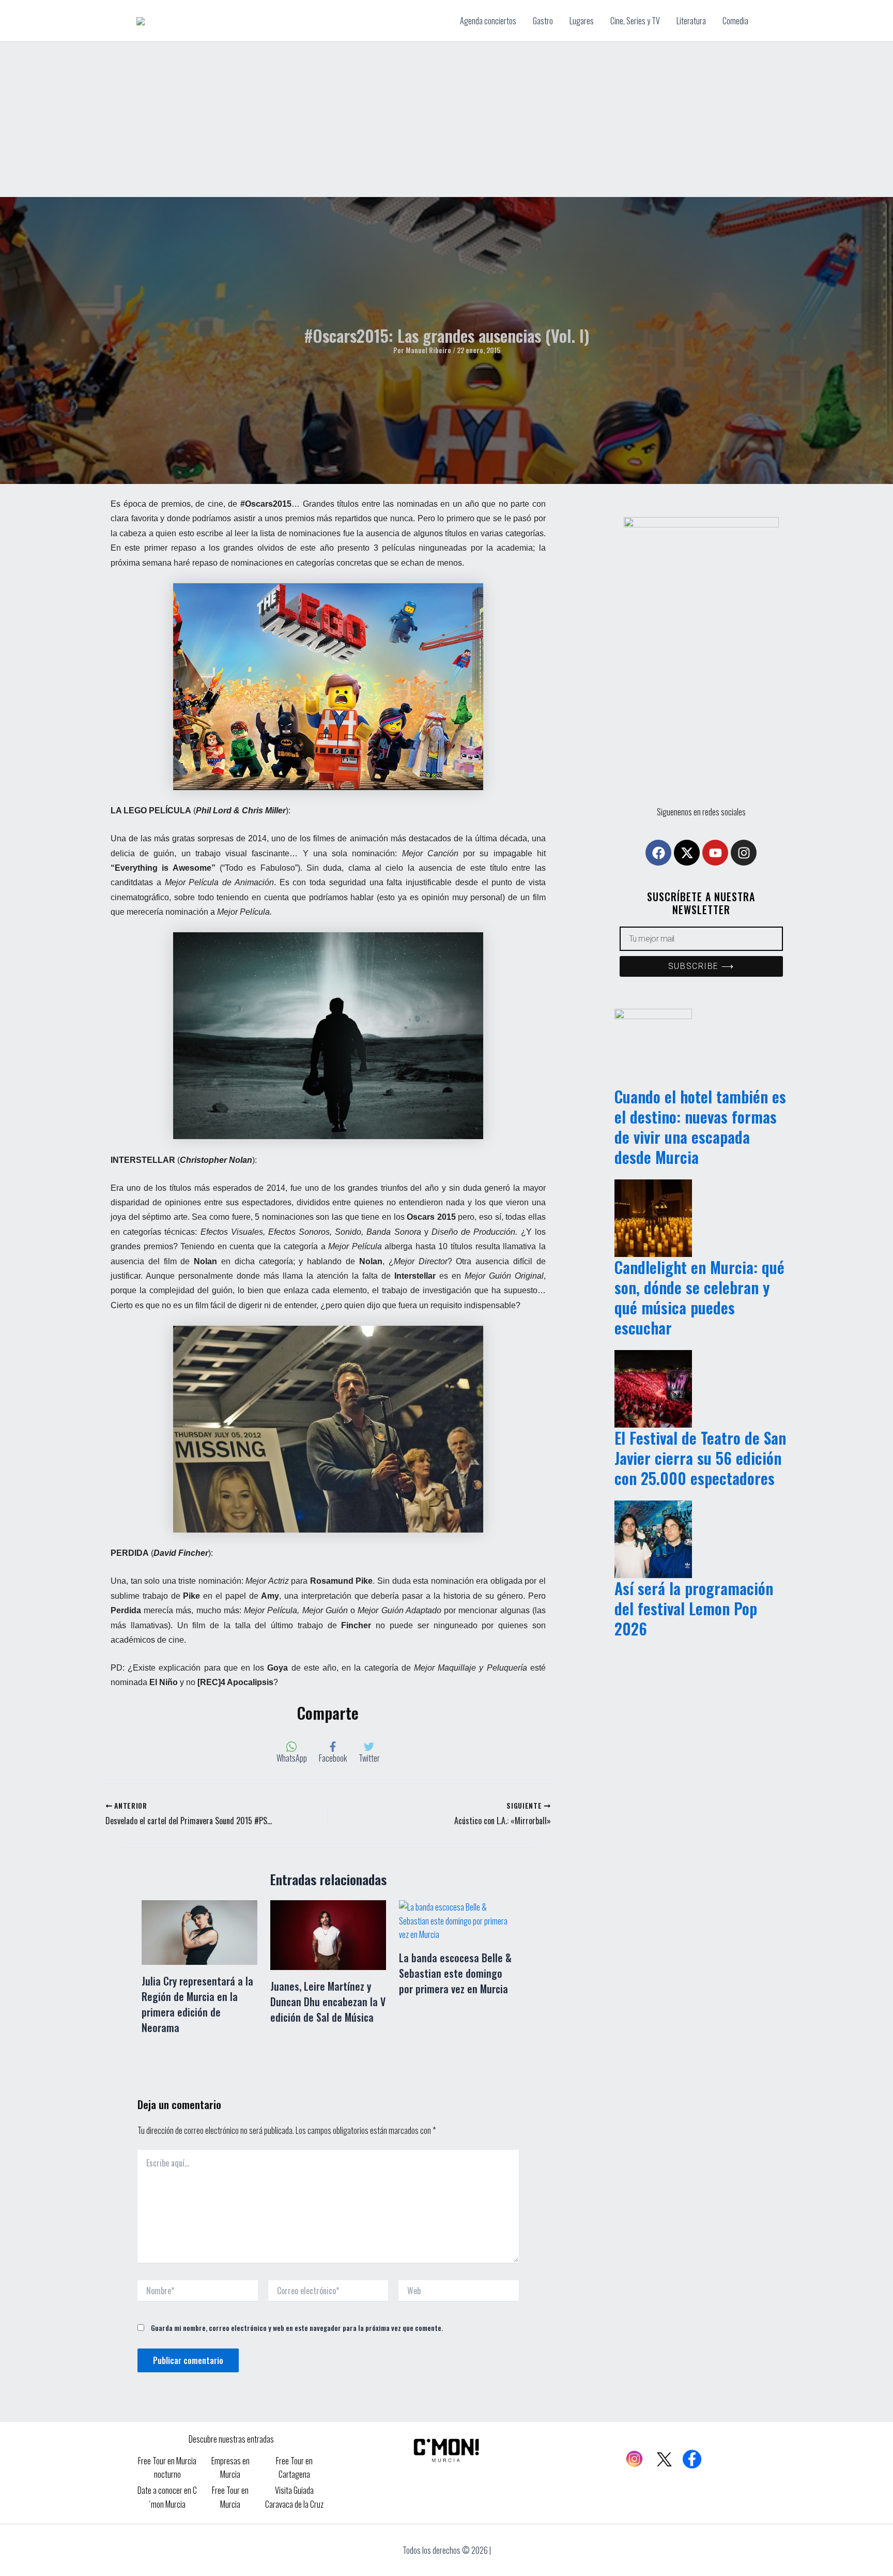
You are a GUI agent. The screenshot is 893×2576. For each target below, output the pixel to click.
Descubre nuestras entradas (231, 2439)
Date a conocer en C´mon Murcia (167, 2497)
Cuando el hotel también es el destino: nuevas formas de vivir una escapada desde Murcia (700, 1127)
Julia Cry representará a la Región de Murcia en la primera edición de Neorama (197, 2004)
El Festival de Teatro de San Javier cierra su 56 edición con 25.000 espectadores (700, 1458)
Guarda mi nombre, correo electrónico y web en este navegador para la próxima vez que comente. (297, 2328)
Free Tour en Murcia (230, 2497)
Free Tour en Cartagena (294, 2467)
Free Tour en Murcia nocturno (167, 2467)
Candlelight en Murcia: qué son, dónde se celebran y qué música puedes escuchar (699, 1297)
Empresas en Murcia (230, 2467)
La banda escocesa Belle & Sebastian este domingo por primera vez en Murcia (455, 1973)
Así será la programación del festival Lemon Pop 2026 (694, 1608)
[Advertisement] (446, 119)
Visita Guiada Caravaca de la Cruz (294, 2497)
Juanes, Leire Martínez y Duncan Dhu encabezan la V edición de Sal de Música (328, 2002)
